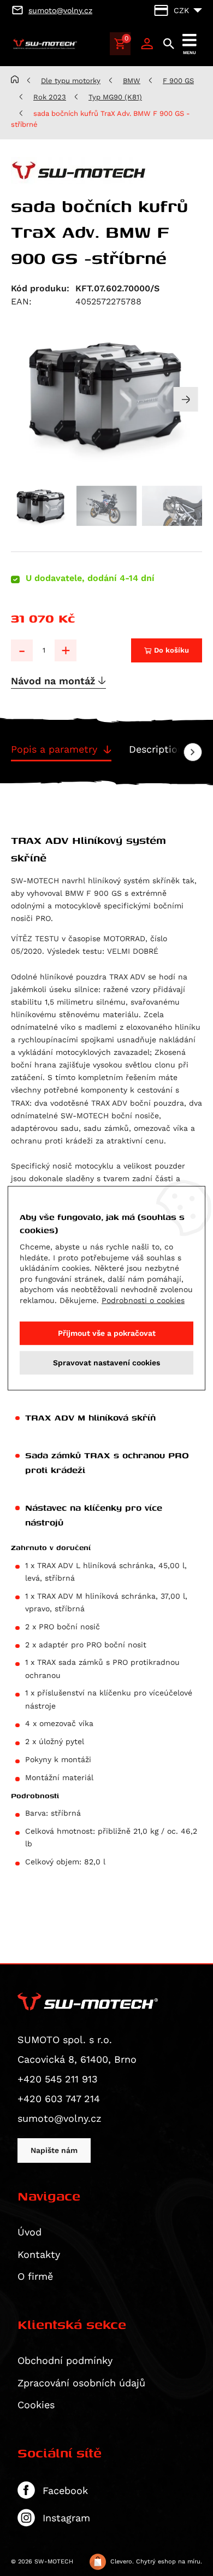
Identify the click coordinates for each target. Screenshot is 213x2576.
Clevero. (122, 2562)
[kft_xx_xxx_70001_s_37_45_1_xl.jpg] (106, 394)
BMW (132, 81)
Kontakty (39, 2254)
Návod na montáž (55, 681)
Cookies (36, 2405)
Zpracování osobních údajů (81, 2383)
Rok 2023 (50, 97)
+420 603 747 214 (59, 2099)
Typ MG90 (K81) (115, 97)
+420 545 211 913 (58, 2079)
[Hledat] (169, 44)
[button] (186, 399)
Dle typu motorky (71, 81)
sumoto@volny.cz (60, 2118)
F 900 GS (178, 81)
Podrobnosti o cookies (143, 1300)
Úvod (29, 2232)
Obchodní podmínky (65, 2360)
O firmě (35, 2276)
